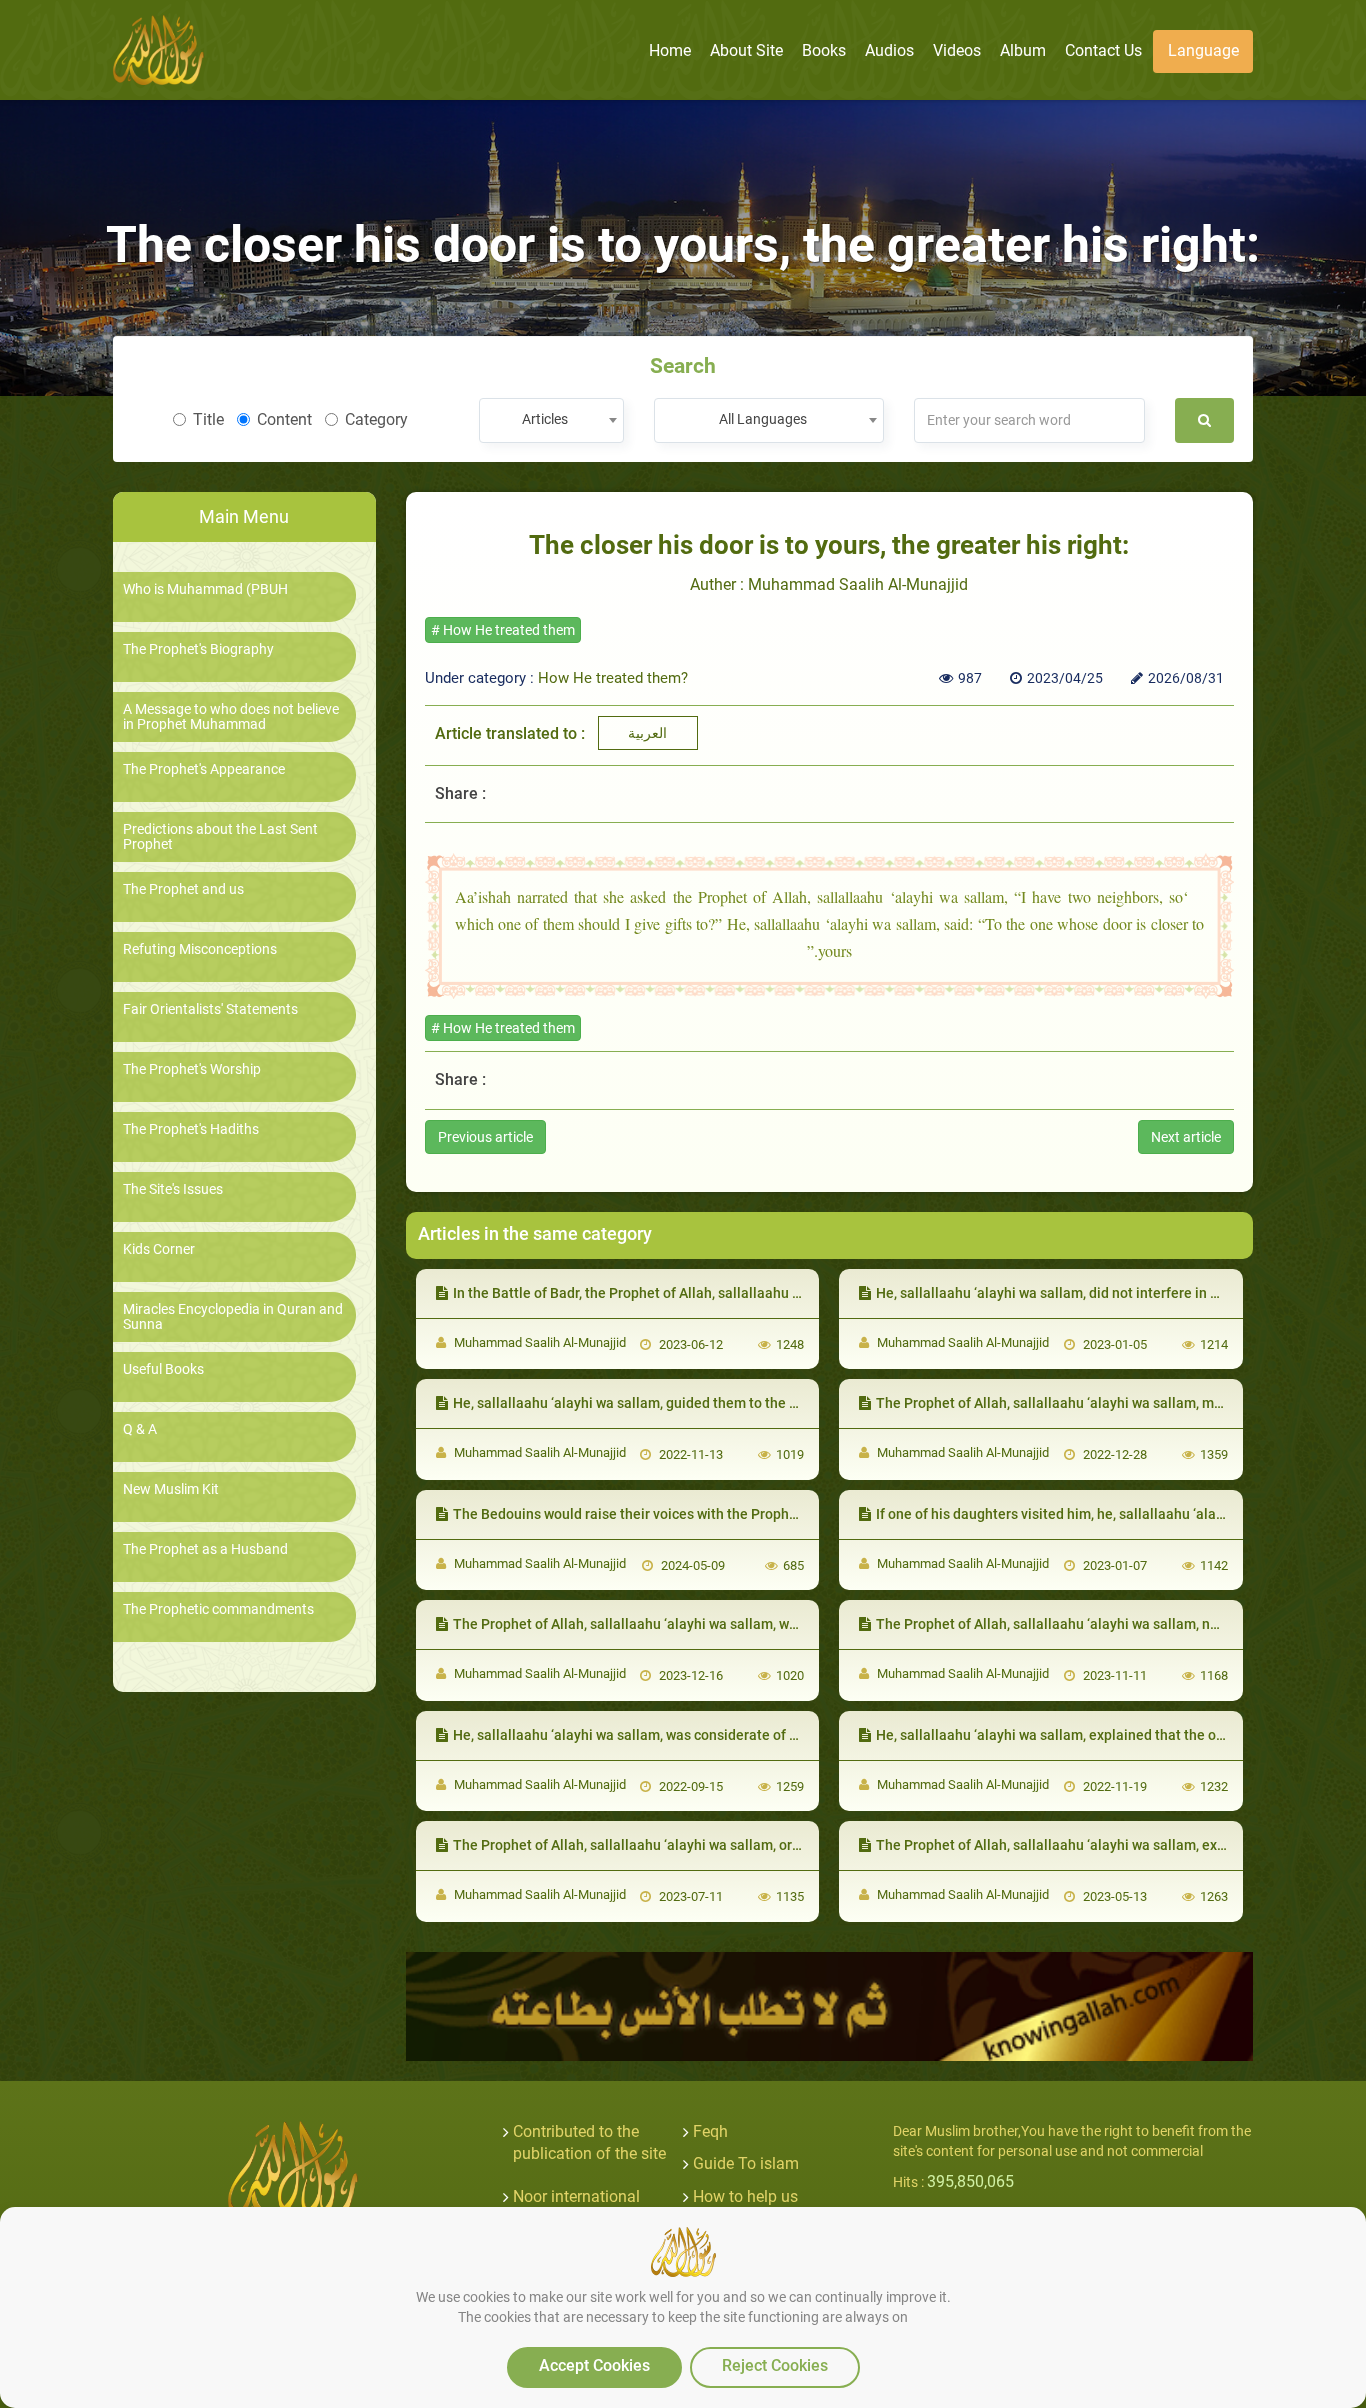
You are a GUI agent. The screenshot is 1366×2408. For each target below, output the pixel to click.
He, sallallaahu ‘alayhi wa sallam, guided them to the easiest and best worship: (702, 1403)
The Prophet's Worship (192, 1069)
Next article (1186, 1137)
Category (376, 419)
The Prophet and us (183, 889)
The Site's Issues (173, 1189)
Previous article (485, 1137)
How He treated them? (613, 678)
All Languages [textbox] (763, 419)
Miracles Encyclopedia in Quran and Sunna (233, 1317)
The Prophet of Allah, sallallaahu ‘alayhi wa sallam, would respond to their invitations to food (746, 1624)
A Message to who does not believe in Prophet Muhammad (231, 717)
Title (208, 419)
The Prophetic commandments (218, 1609)
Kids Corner (159, 1249)
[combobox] (551, 420)
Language (1203, 50)
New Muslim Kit (171, 1489)
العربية (647, 733)
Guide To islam (746, 2163)
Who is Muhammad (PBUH (205, 589)
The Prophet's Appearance (204, 769)
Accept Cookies (594, 2365)
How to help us (745, 2196)
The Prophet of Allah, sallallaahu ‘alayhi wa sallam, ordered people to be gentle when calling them (763, 1845)
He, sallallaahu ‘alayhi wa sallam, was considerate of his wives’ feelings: (681, 1735)
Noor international (576, 2196)
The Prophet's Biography (198, 649)
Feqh (710, 2131)
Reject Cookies (775, 2365)
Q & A (140, 1429)
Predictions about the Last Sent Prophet (220, 837)
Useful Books (163, 1369)
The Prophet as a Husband (205, 1549)
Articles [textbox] (545, 419)
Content (284, 419)
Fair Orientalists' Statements (210, 1009)
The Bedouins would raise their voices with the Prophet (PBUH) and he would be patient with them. (765, 1514)
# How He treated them (503, 630)
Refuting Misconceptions (200, 949)
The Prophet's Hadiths (191, 1129)
